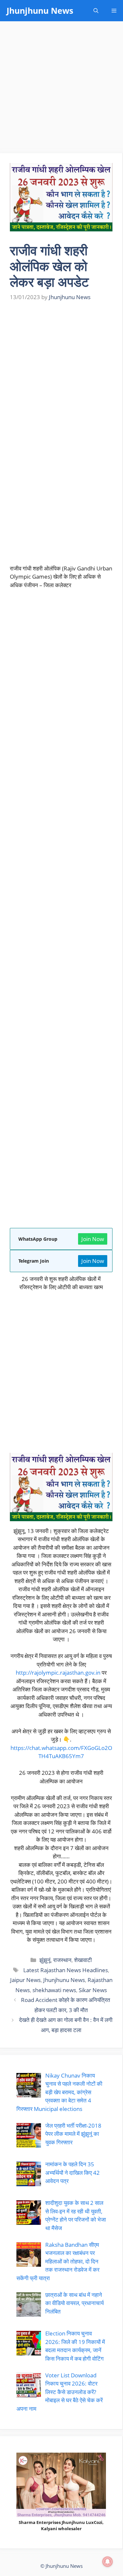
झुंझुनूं (45, 1960)
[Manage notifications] (108, 2562)
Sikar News (93, 1990)
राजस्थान (62, 1960)
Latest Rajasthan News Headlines (65, 1970)
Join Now (93, 1239)
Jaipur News (25, 1980)
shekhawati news (54, 1990)
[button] (96, 11)
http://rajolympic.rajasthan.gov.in (58, 1673)
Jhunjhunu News (40, 10)
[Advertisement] (61, 89)
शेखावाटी (83, 1960)
